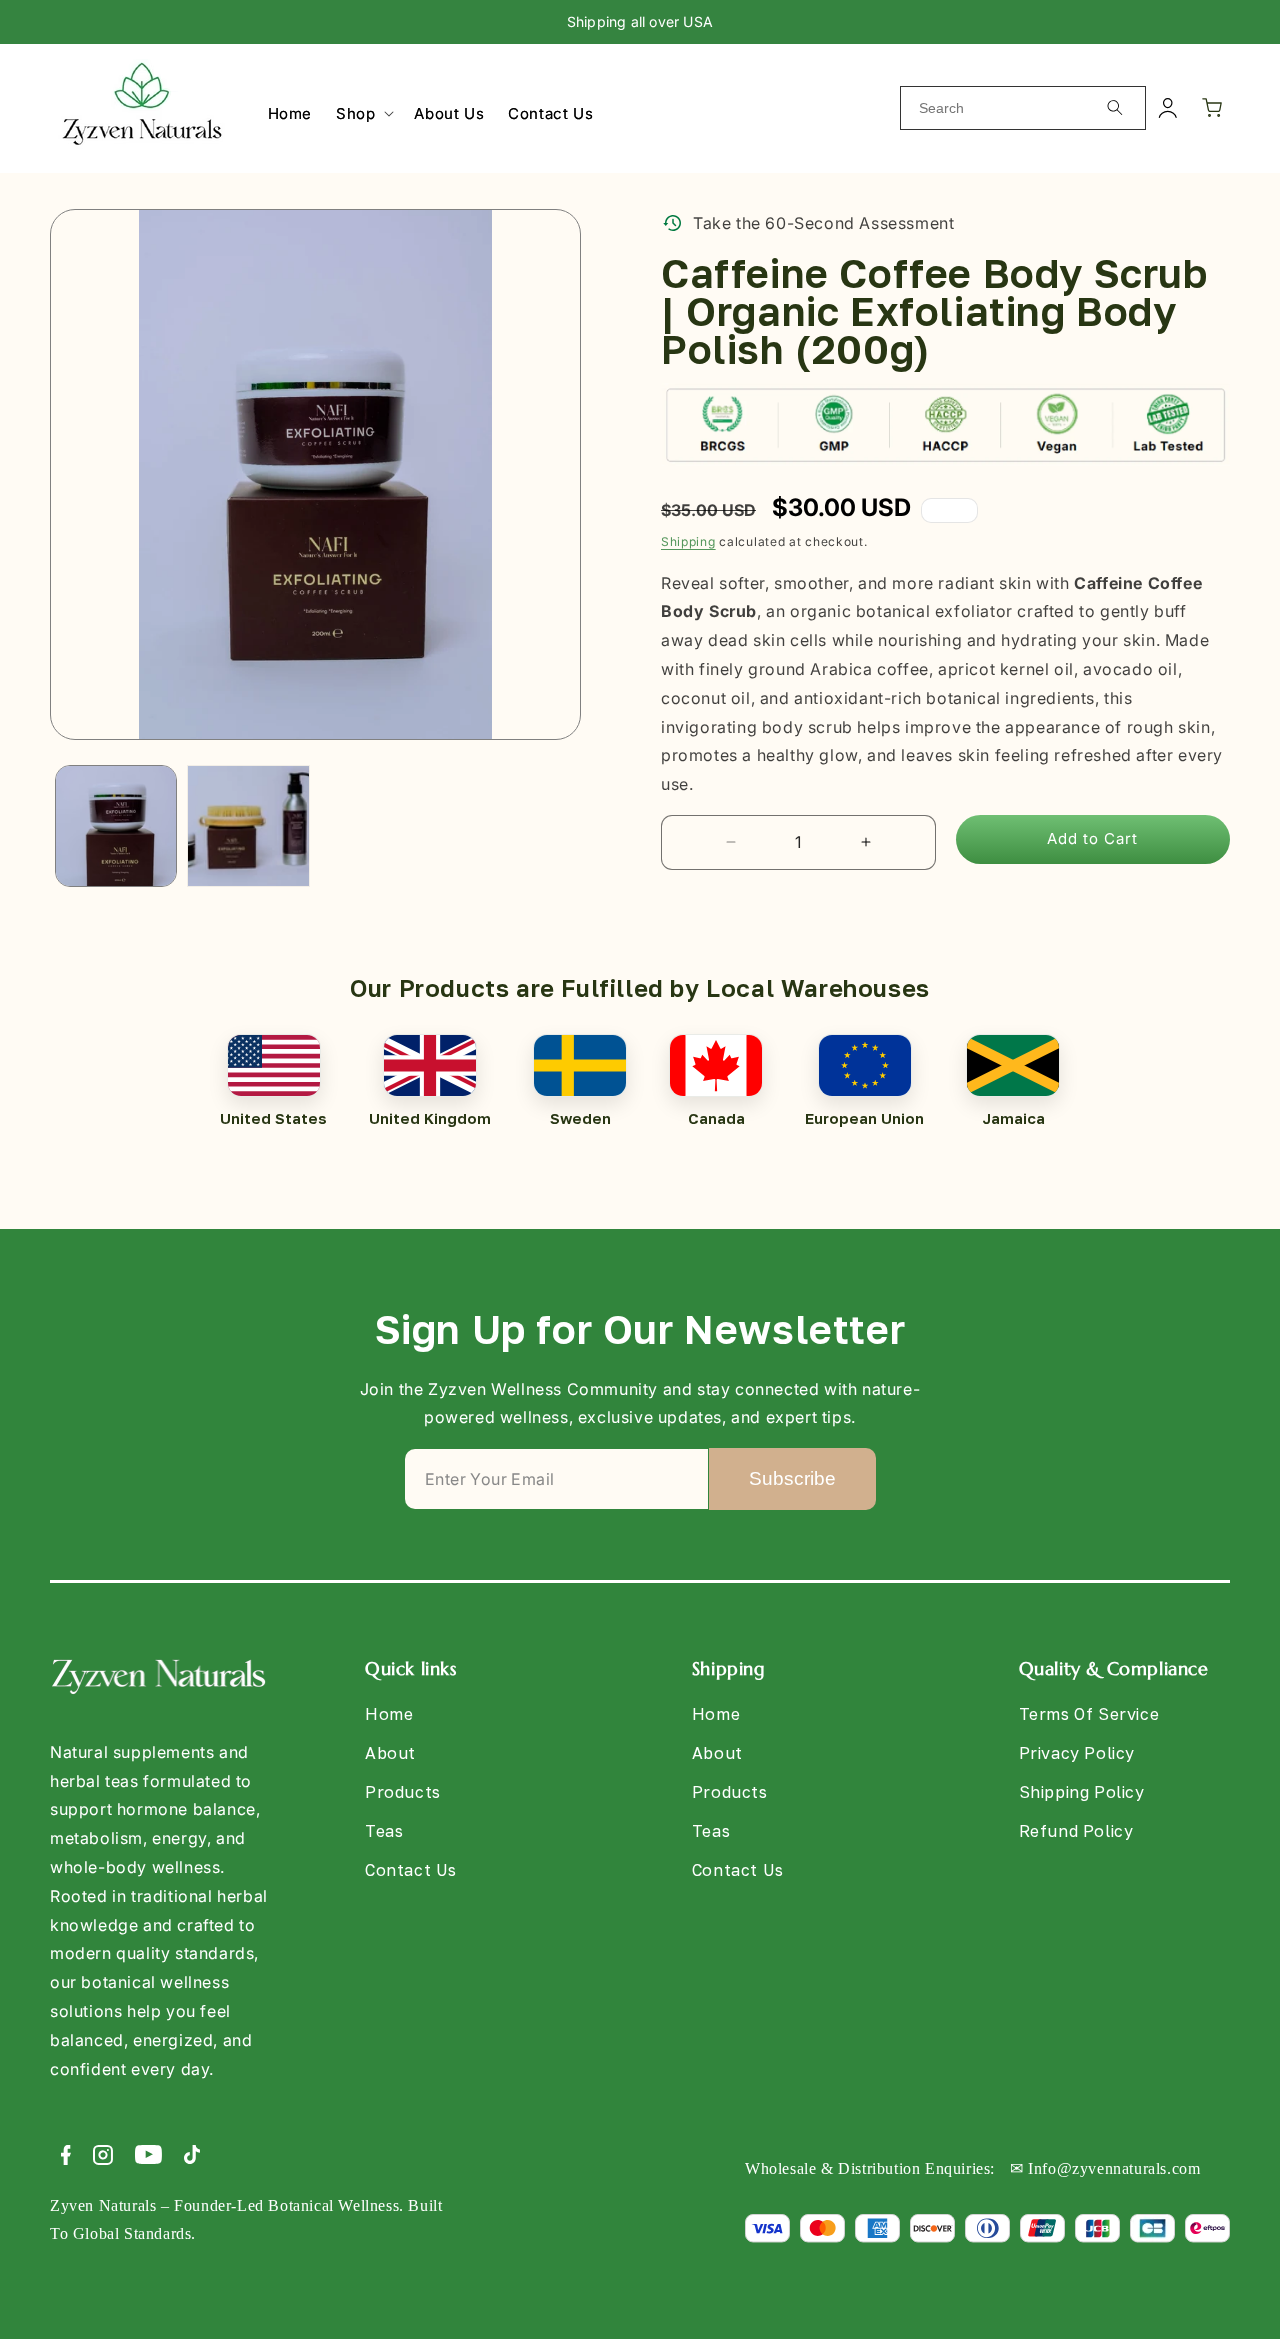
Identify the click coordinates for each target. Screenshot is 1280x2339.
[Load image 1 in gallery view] (116, 826)
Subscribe (792, 1478)
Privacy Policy (1077, 1753)
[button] (363, 114)
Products (403, 1792)
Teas (384, 1831)
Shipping (688, 541)
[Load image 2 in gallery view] (248, 826)
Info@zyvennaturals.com (1114, 2168)
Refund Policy (1076, 1831)
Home (389, 1715)
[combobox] (1023, 108)
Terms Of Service (1089, 1715)
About (390, 1753)
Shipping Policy (1082, 1792)
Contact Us (411, 1870)
